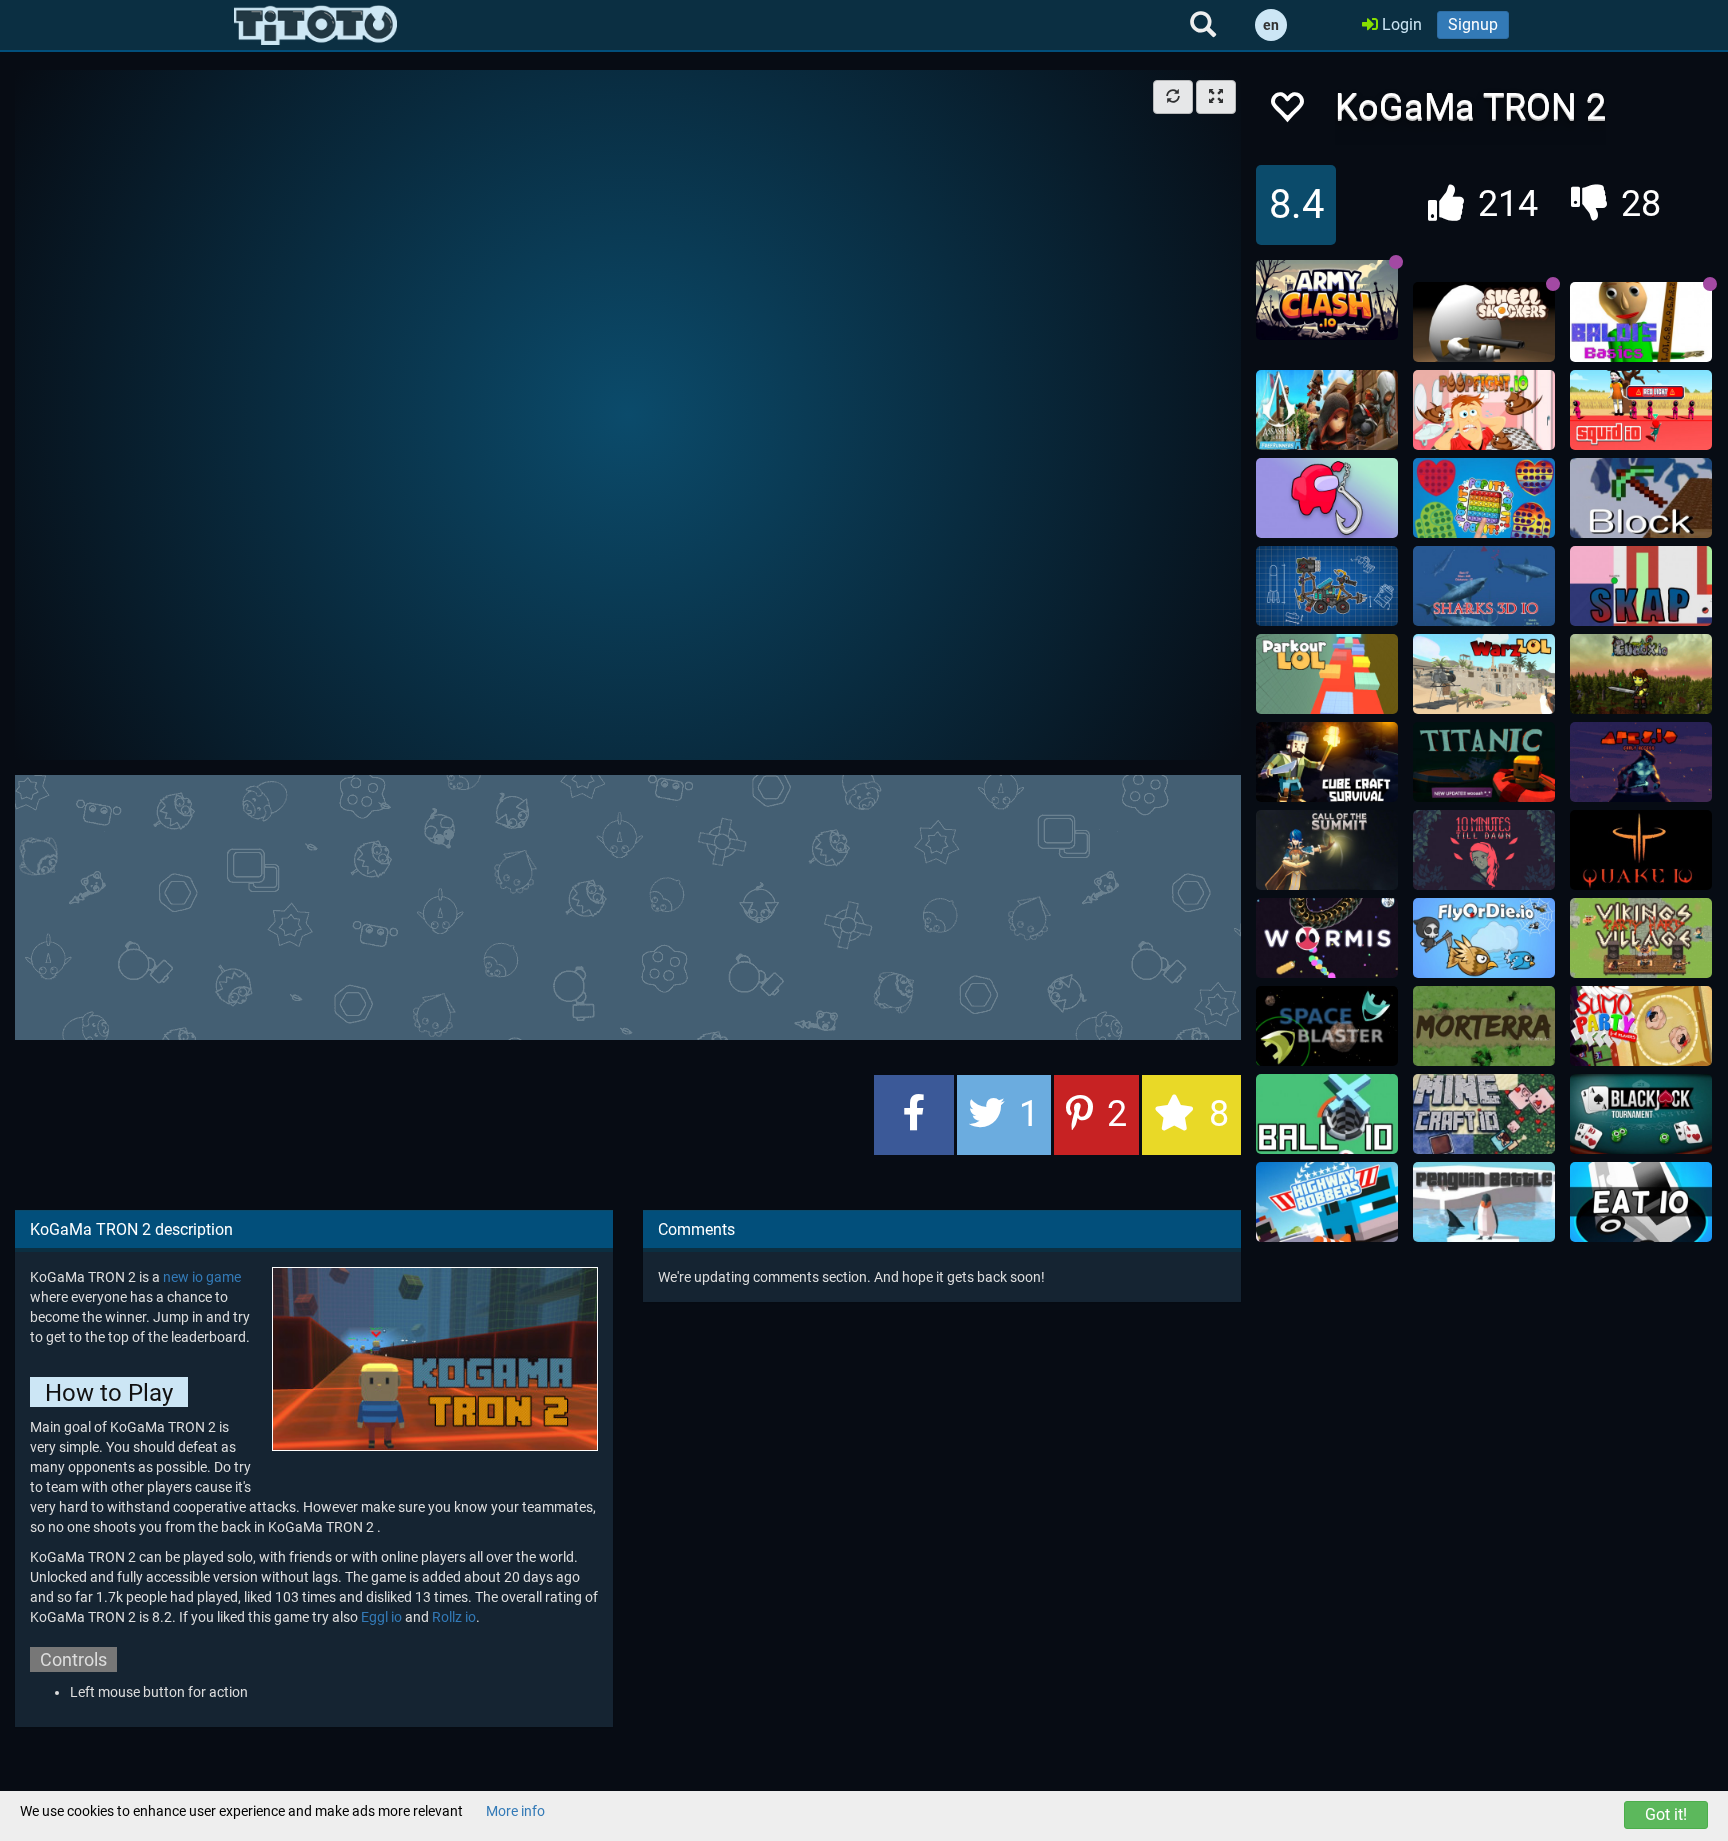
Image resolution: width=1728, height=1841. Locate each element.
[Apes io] (1641, 762)
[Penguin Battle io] (1484, 1202)
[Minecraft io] (1484, 1114)
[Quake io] (1641, 850)
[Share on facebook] (914, 1115)
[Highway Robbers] (1327, 1202)
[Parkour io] (1327, 674)
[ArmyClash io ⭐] (1327, 300)
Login (1400, 24)
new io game (202, 1277)
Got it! (1666, 1814)
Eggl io (381, 1617)
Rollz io (454, 1617)
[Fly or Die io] (1484, 938)
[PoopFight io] (1484, 410)
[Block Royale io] (1641, 498)
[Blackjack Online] (1641, 1114)
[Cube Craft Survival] (1327, 762)
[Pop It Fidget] (1484, 498)
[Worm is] (1327, 938)
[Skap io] (1641, 586)
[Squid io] (1641, 410)
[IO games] (315, 25)
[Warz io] (1484, 674)
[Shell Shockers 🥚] (1484, 322)
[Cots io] (1327, 850)
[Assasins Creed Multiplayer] (1327, 410)
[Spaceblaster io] (1327, 1026)
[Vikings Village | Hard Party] (1641, 938)
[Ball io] (1327, 1114)
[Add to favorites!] (1286, 112)
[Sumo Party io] (1641, 1026)
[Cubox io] (1641, 674)
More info (515, 1811)
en (1271, 25)
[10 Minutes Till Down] (1484, 850)
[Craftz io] (1327, 586)
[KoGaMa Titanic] (1484, 762)
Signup (1473, 24)
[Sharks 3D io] (1484, 586)
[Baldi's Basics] (1641, 322)
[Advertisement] (628, 905)
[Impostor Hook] (1327, 498)
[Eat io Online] (1641, 1202)
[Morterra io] (1484, 1026)
